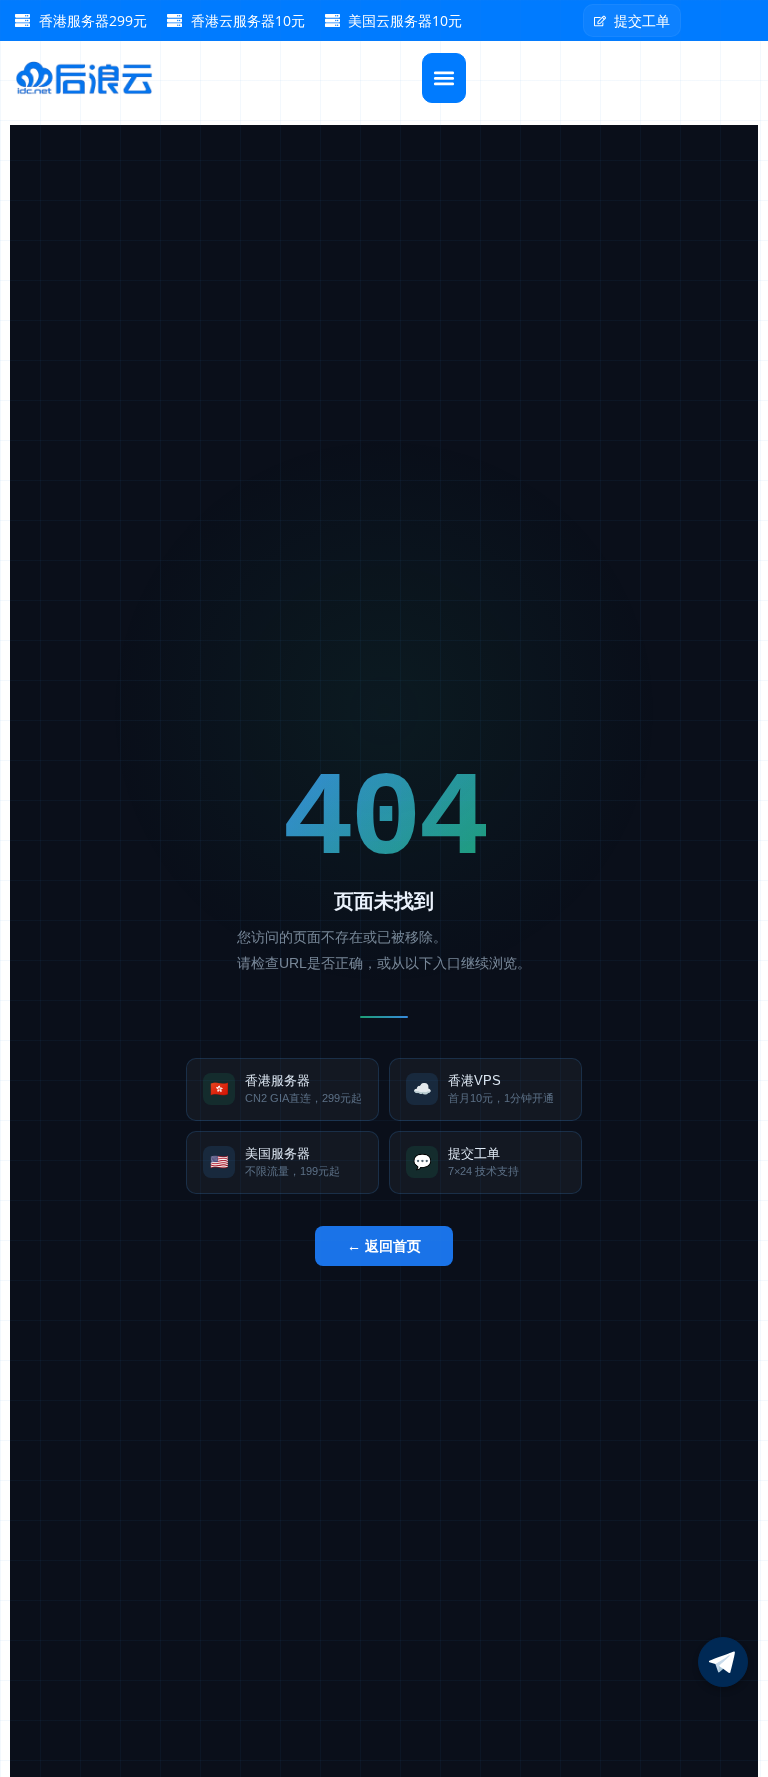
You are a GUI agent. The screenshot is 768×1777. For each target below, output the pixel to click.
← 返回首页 (384, 1246)
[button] (444, 78)
